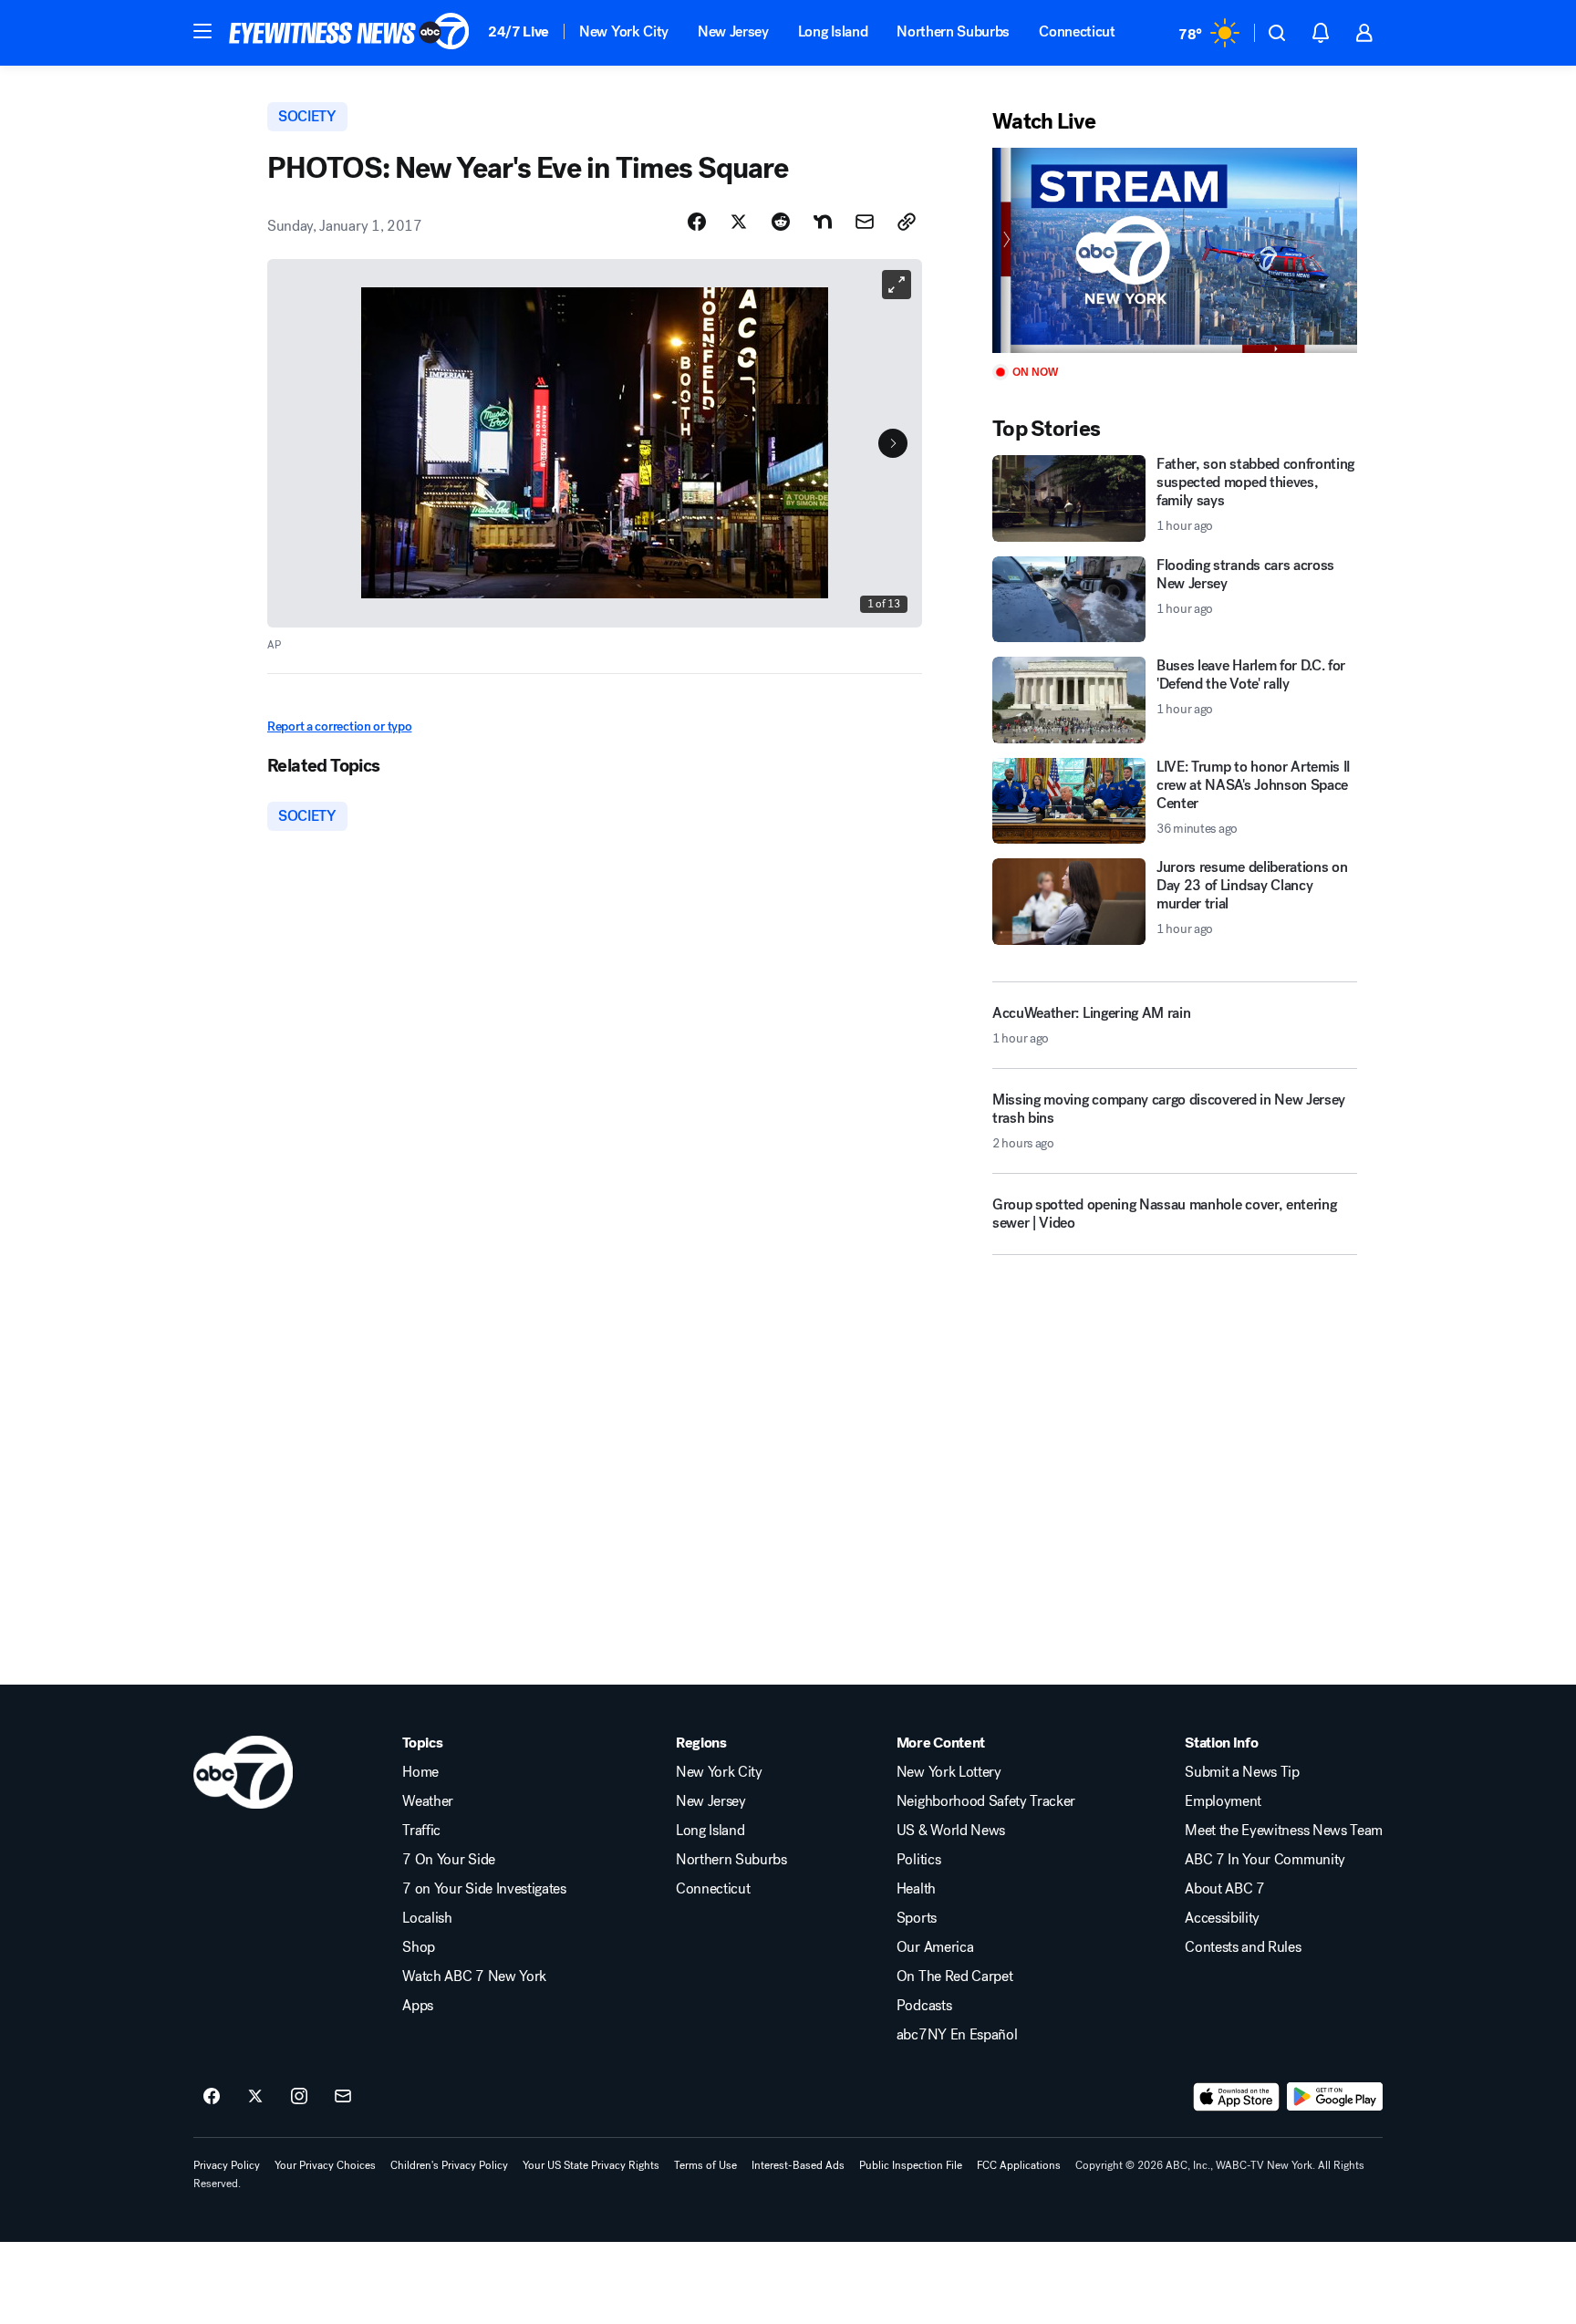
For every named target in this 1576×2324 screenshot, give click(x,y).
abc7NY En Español (957, 2035)
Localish (427, 1918)
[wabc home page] (243, 1772)
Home (420, 1772)
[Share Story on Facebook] (697, 222)
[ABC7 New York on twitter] (255, 2097)
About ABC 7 (1224, 1889)
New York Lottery (949, 1772)
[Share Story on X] (739, 222)
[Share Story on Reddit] (781, 222)
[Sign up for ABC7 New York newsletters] (343, 2097)
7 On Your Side (449, 1860)
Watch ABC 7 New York (474, 1976)
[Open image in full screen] (897, 285)
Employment (1223, 1801)
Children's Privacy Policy (449, 2165)
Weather (428, 1801)
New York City (624, 31)
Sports (917, 1918)
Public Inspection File (911, 2165)
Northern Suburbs (953, 31)
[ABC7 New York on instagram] (299, 2097)
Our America (935, 1947)
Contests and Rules (1243, 1947)
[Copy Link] (907, 222)
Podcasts (924, 2006)
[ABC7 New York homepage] (349, 33)
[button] (202, 31)
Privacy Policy (227, 2165)
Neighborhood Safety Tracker (986, 1801)
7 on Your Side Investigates (484, 1889)
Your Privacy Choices (325, 2165)
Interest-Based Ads (798, 2165)
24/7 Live (518, 31)
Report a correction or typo (339, 726)
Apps (418, 2006)
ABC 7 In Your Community (1265, 1860)
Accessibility (1222, 1918)
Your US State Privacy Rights (591, 2165)
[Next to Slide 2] (893, 443)
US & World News (951, 1831)
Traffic (421, 1831)
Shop (419, 1947)
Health (916, 1889)
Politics (918, 1860)
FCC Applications (1019, 2165)
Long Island (833, 31)
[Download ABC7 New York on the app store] (1237, 2097)
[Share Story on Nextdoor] (823, 222)
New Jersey (733, 31)
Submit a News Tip (1242, 1772)
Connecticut (1077, 31)
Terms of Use (705, 2165)
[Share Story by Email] (865, 222)
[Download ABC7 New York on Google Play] (1335, 2097)
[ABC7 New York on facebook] (212, 2097)
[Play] (1175, 250)
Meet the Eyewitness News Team (1284, 1831)
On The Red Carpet (955, 1976)
